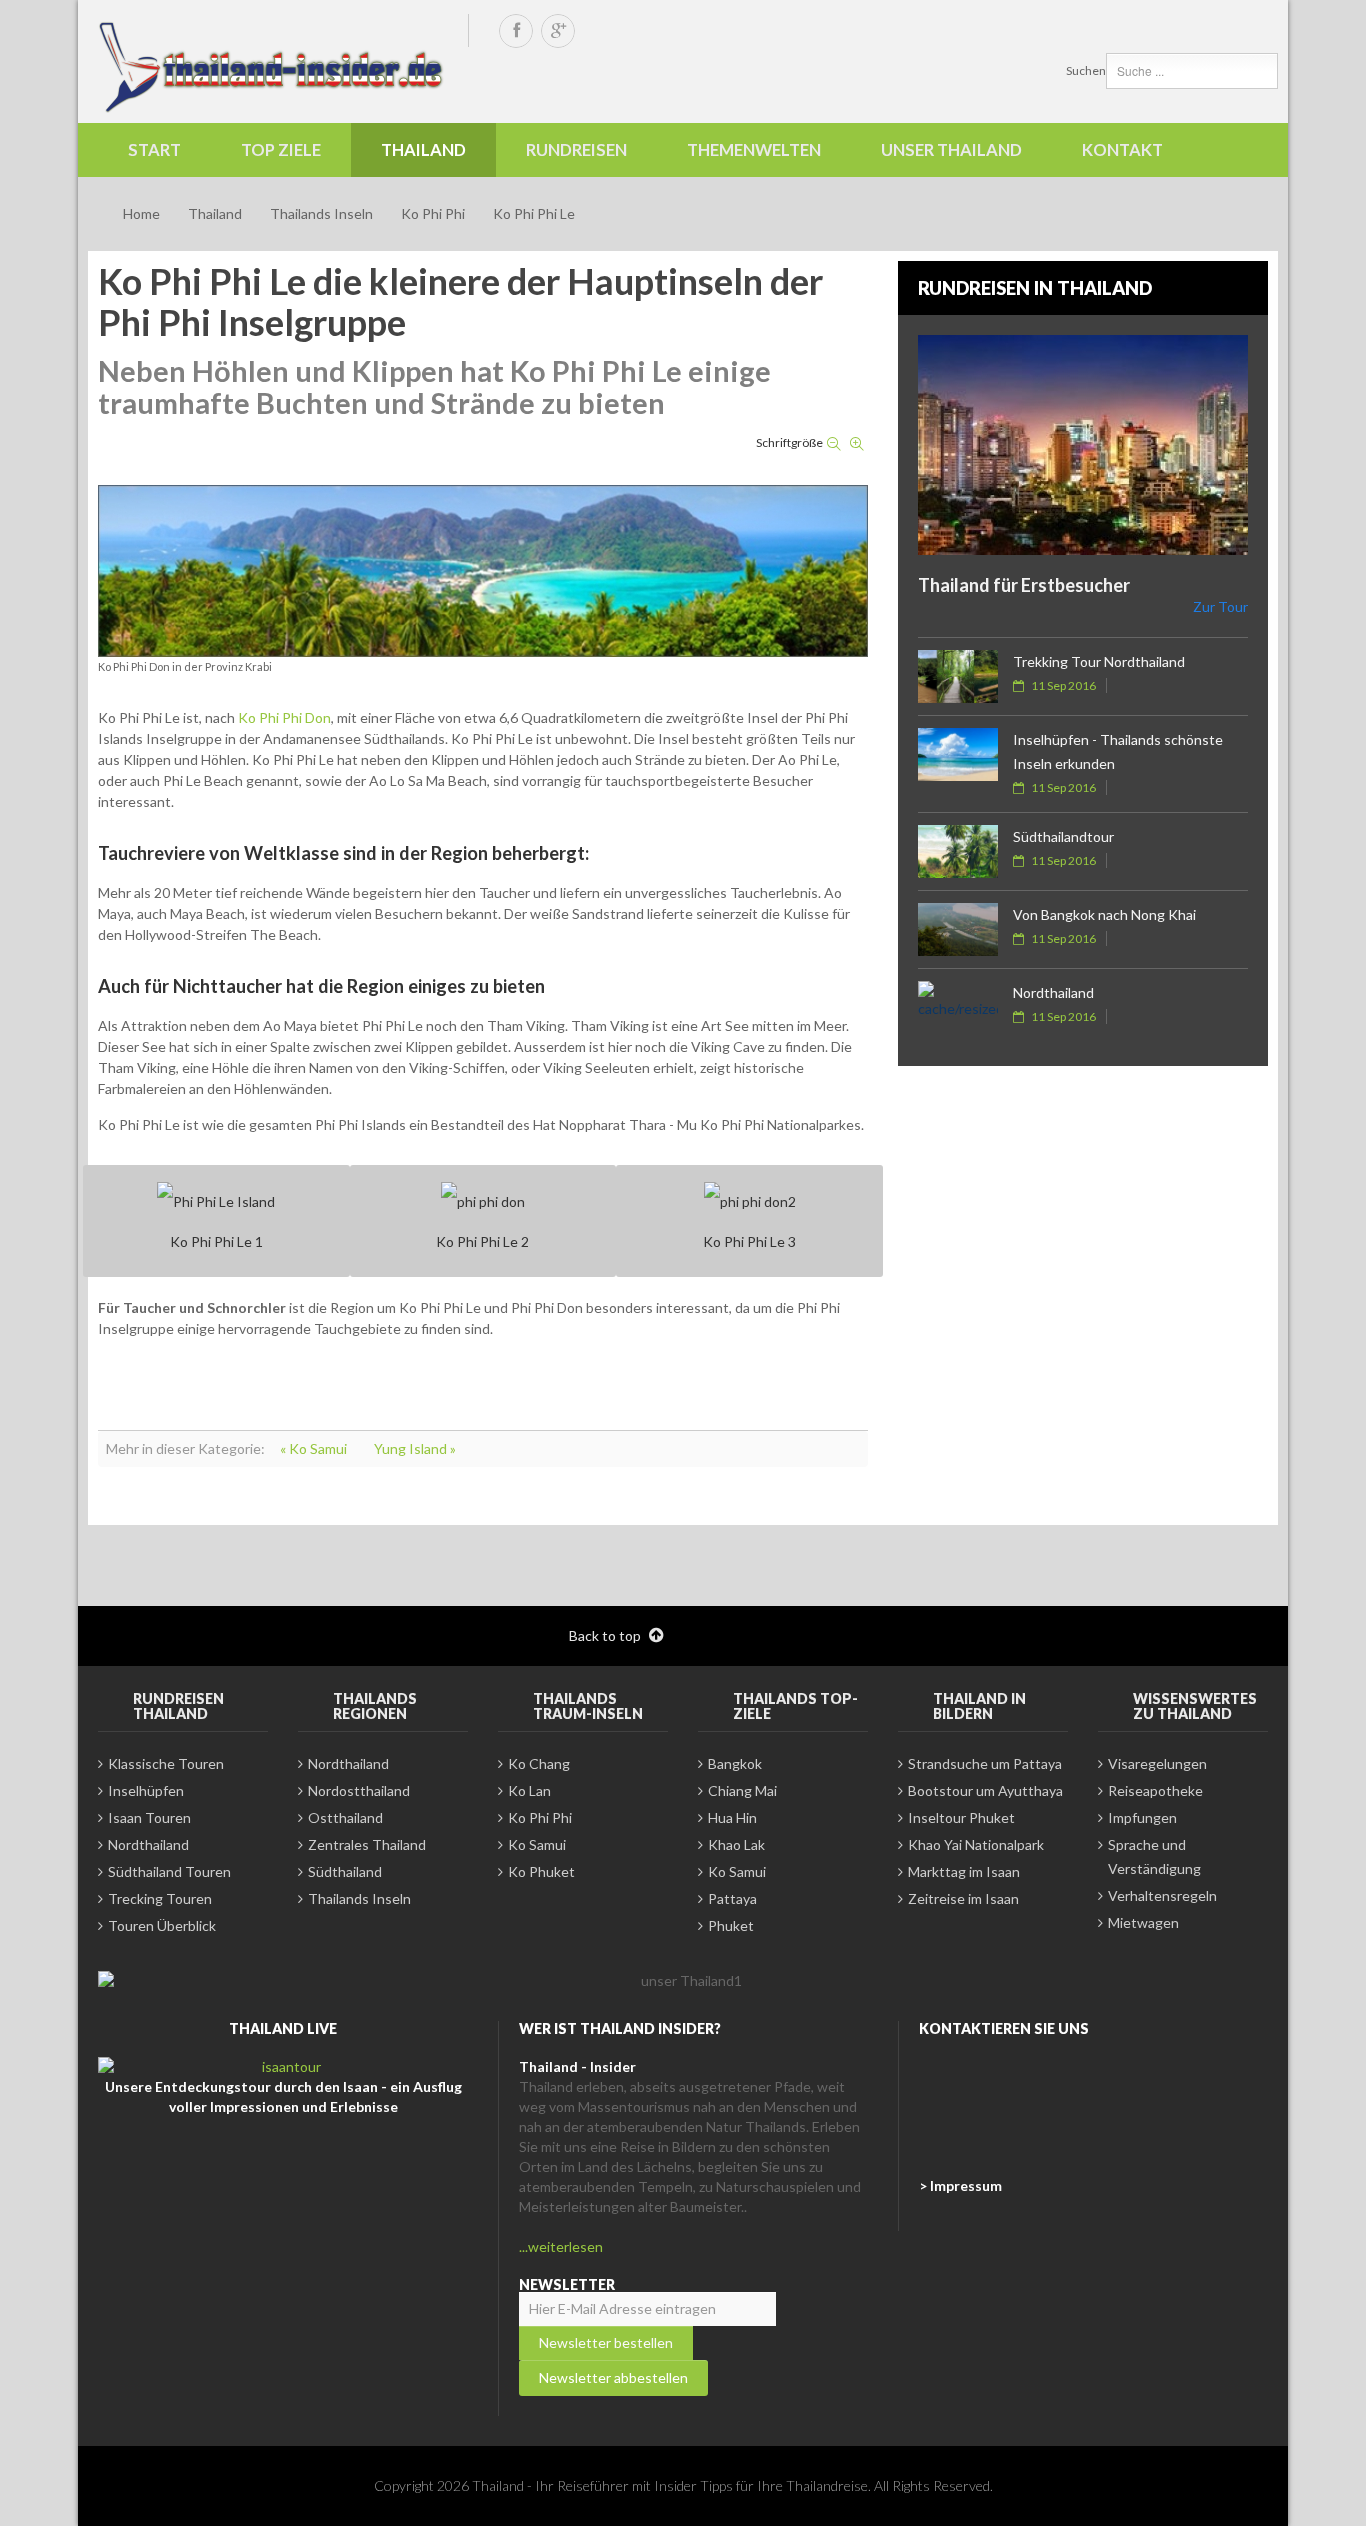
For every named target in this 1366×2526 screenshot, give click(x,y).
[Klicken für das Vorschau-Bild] (483, 569)
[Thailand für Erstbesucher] (1083, 445)
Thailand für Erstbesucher (1024, 585)
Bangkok (735, 1763)
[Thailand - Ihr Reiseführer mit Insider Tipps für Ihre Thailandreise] (273, 66)
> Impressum (960, 2185)
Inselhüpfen (146, 1790)
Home (141, 213)
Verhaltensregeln (1162, 1895)
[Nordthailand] (958, 1007)
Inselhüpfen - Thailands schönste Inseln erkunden (1118, 751)
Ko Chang (539, 1763)
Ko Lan (529, 1790)
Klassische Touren (166, 1763)
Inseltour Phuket (961, 1817)
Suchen (1086, 70)
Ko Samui (537, 1844)
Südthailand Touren (169, 1871)
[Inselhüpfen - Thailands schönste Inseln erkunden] (958, 754)
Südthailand (345, 1871)
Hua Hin (732, 1817)
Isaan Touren (149, 1817)
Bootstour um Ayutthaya (985, 1790)
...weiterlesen (561, 2246)
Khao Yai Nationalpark (976, 1844)
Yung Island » (415, 1448)
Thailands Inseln (321, 213)
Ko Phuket (541, 1871)
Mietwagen (1143, 1922)
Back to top (606, 1635)
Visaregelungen (1157, 1763)
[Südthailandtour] (958, 851)
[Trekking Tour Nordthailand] (958, 676)
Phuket (731, 1925)
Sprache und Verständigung (1154, 1856)
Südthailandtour (1063, 836)
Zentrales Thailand (367, 1844)
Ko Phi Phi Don (284, 717)
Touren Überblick (162, 1925)
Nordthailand (1053, 992)
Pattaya (732, 1898)
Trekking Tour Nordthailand (1099, 661)
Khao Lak (736, 1844)
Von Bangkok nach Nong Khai (1104, 914)
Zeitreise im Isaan (963, 1898)
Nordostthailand (359, 1790)
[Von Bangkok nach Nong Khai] (958, 929)
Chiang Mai (742, 1790)
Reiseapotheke (1155, 1790)
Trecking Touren (160, 1898)
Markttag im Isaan (964, 1871)
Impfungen (1142, 1817)
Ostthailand (345, 1817)
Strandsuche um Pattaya (985, 1763)
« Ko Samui (315, 1448)
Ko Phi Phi (433, 213)
